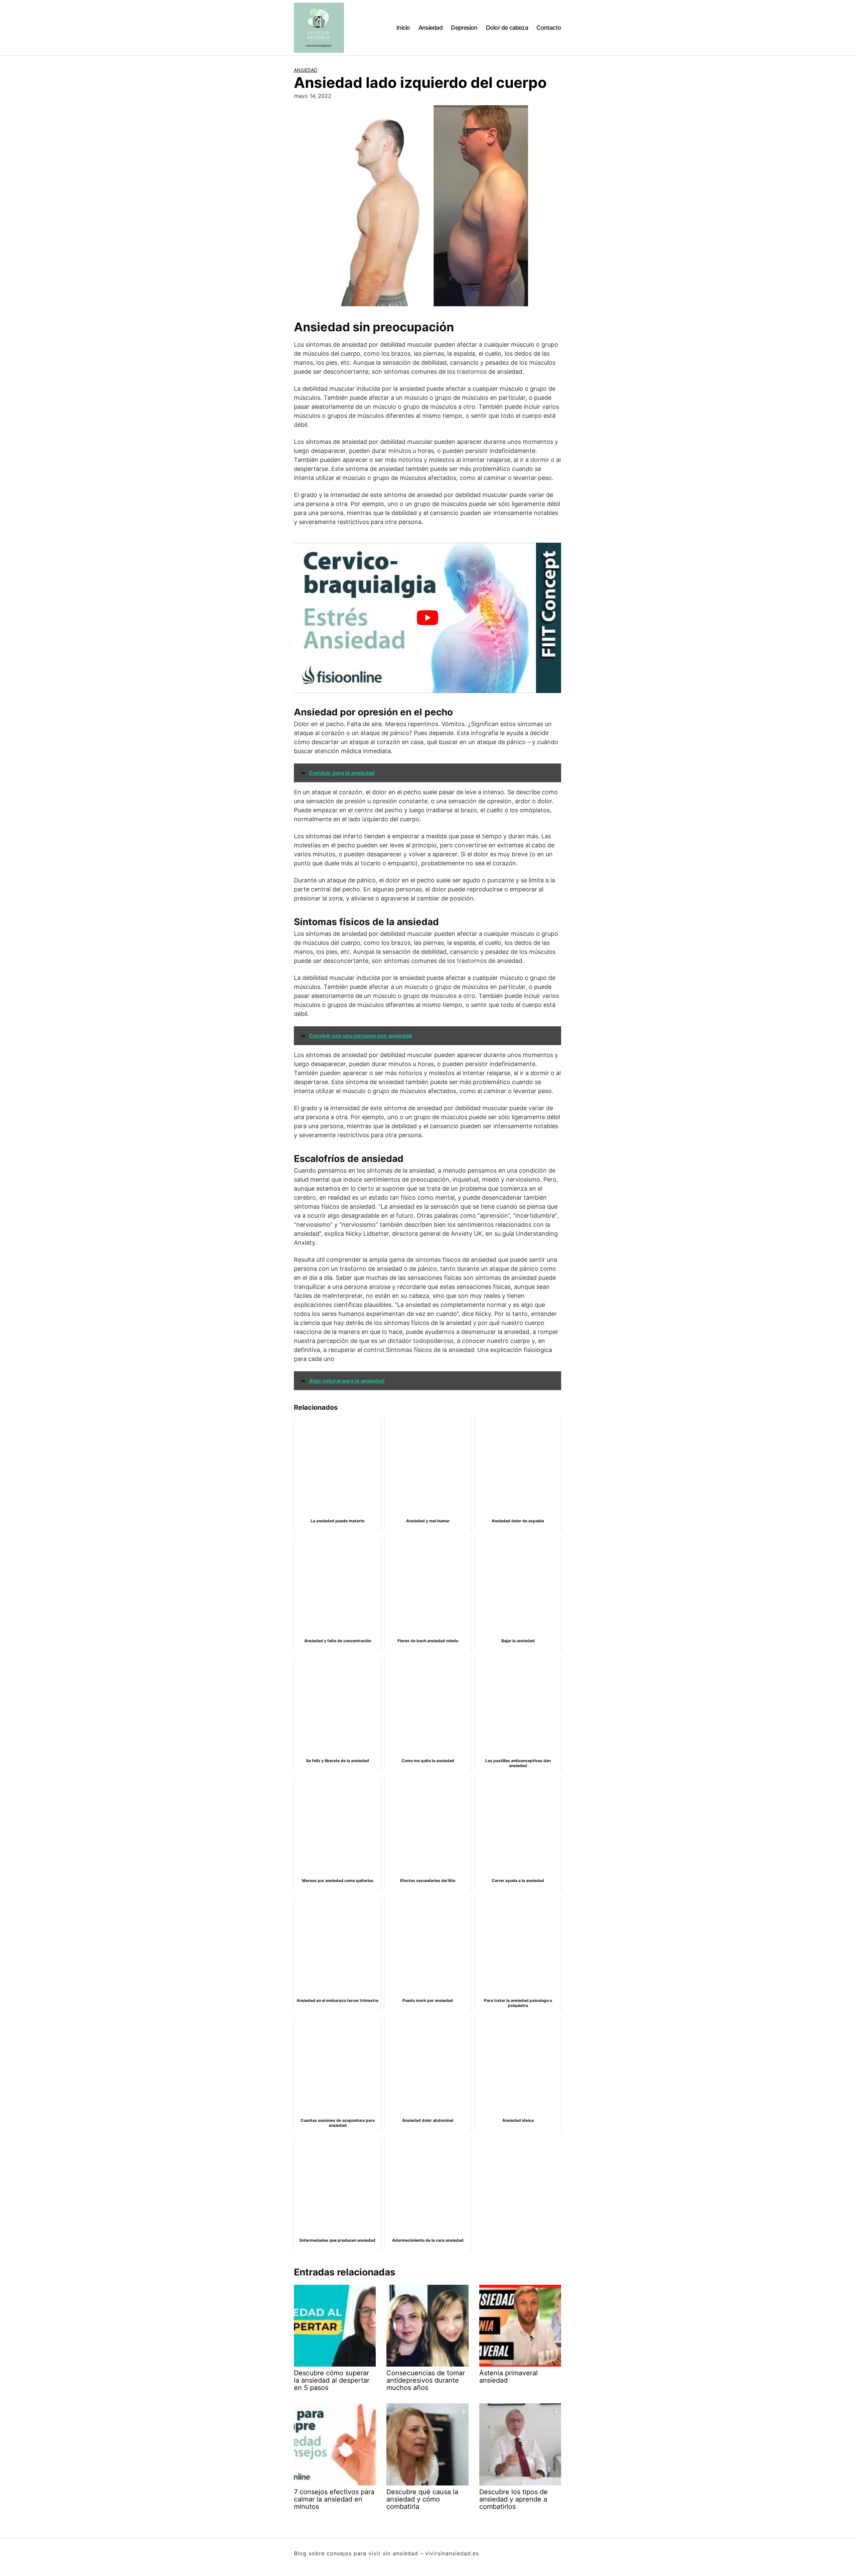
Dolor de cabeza (507, 28)
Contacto (549, 28)
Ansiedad (431, 28)
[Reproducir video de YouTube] (427, 618)
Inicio (403, 28)
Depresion (464, 28)
